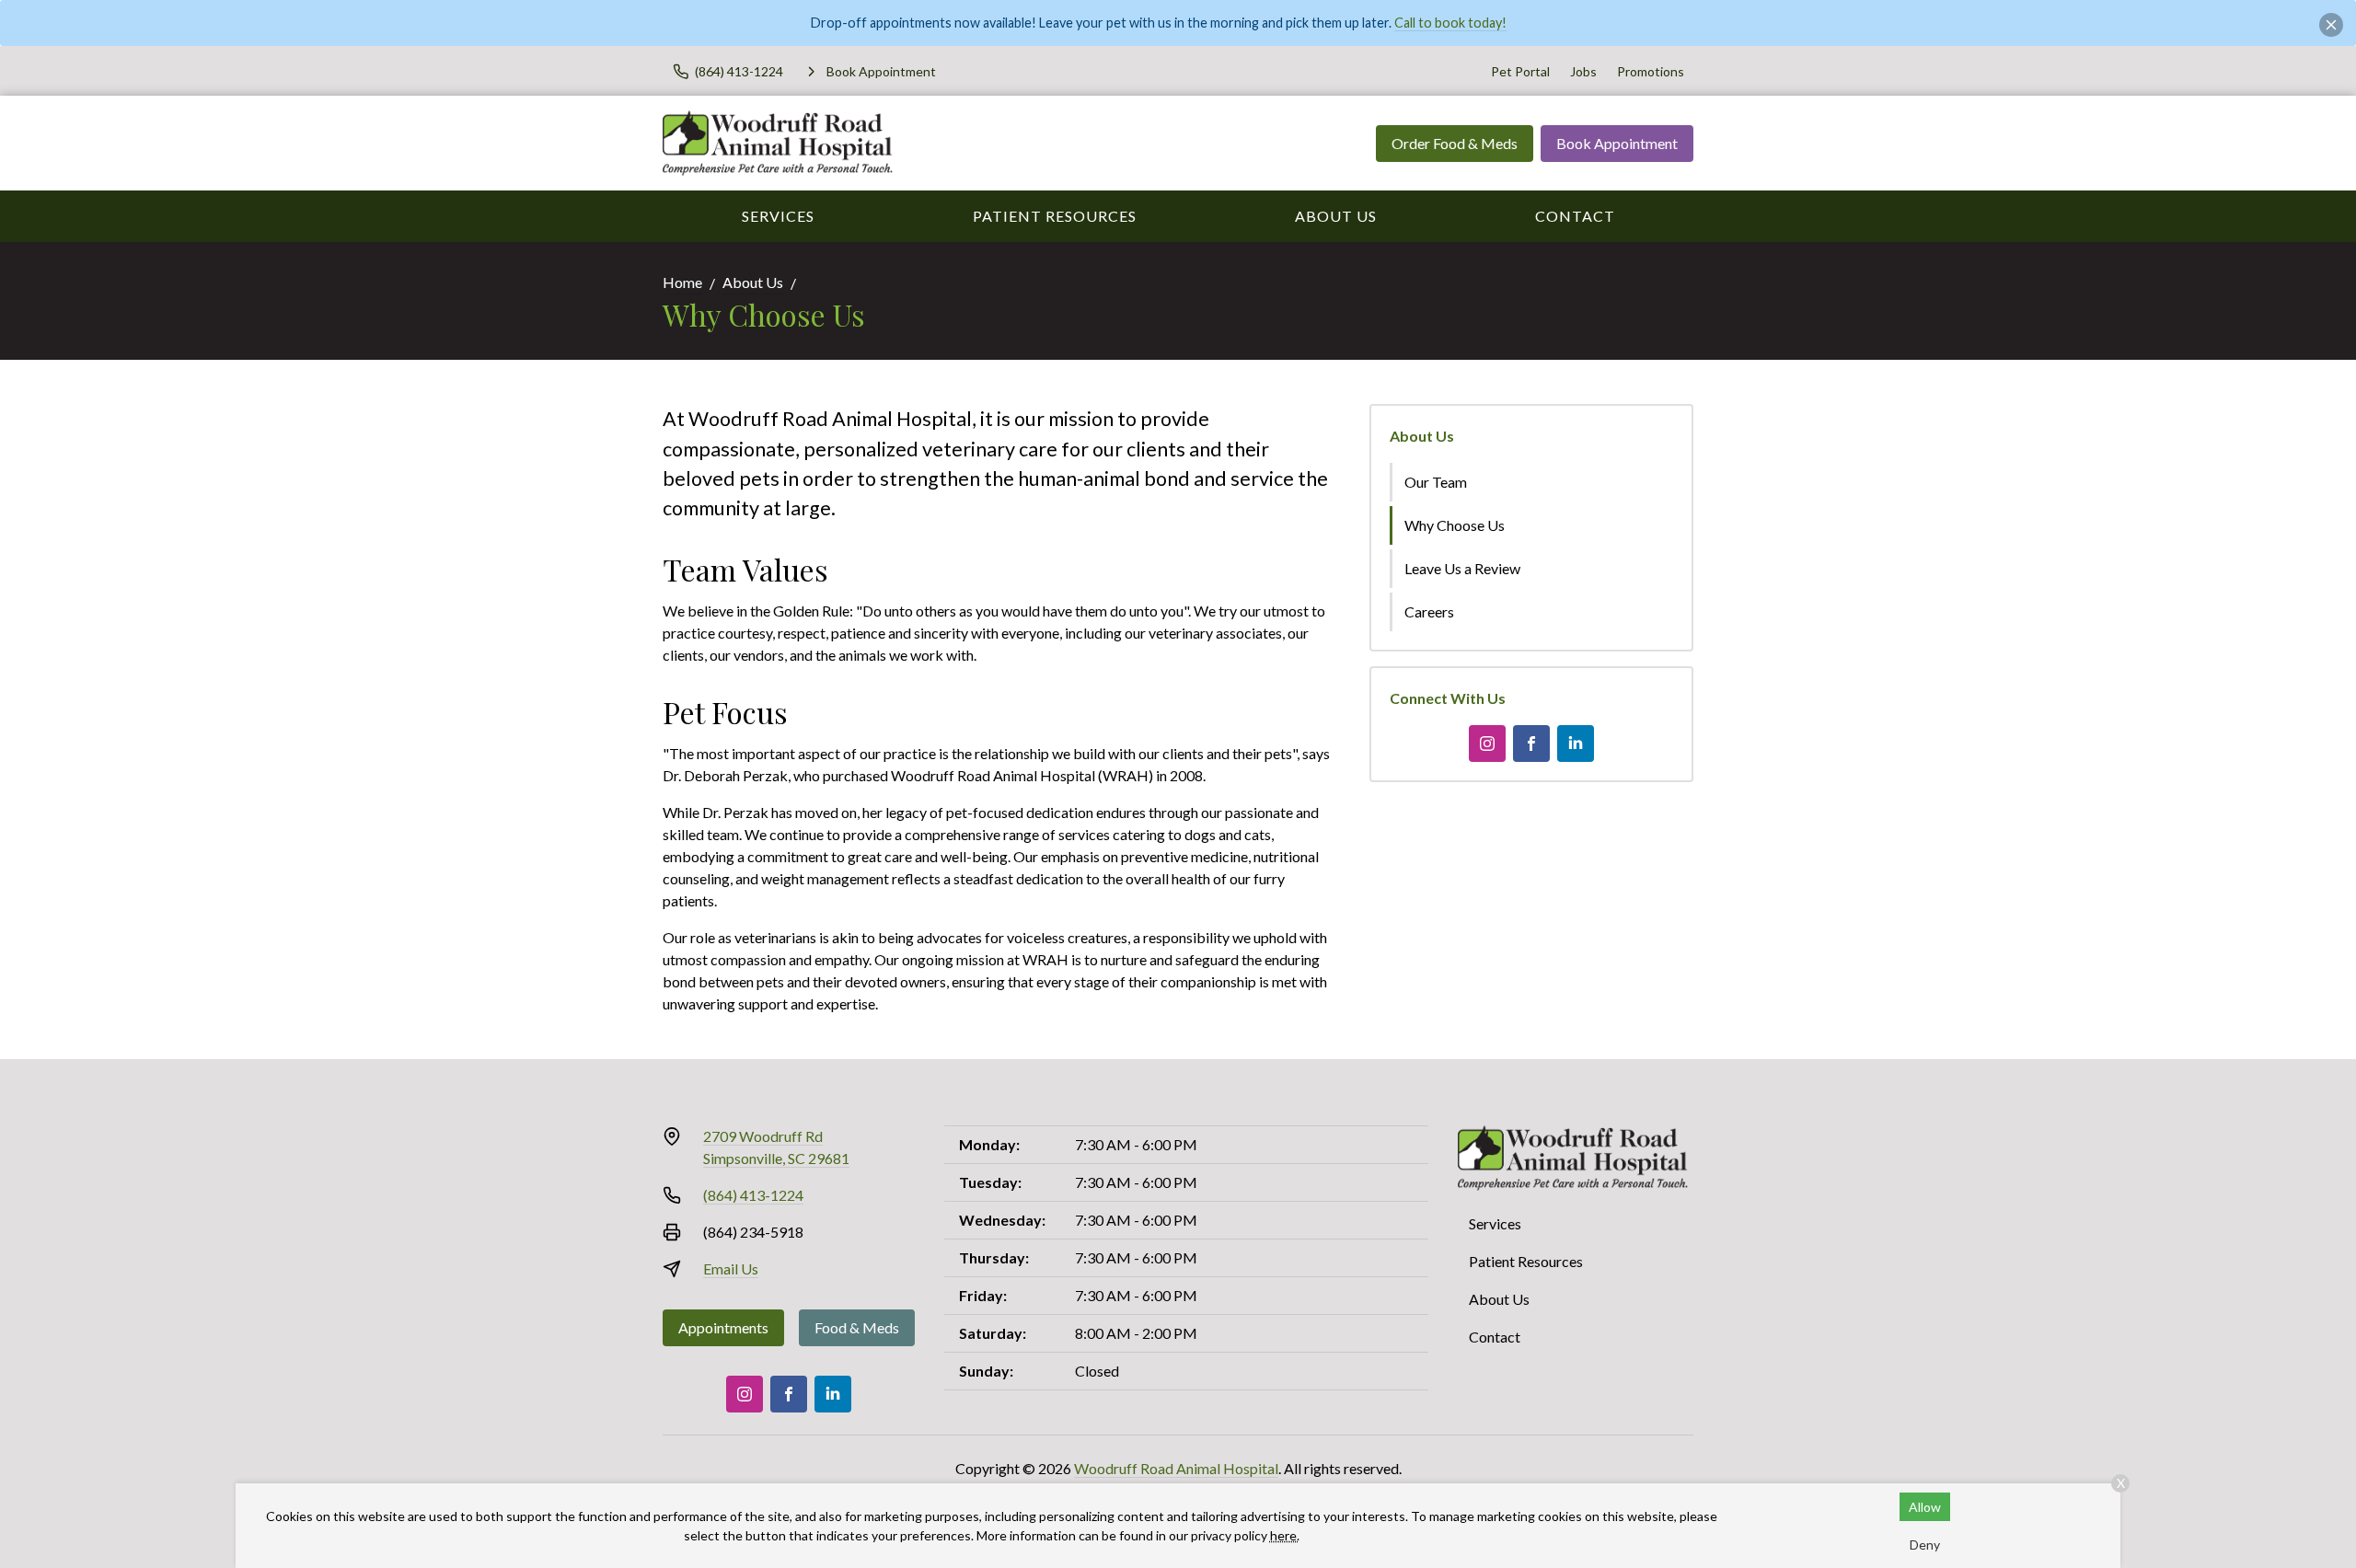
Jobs (1583, 71)
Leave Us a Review (1462, 568)
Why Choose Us (1455, 525)
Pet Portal (1520, 71)
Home (682, 282)
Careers (1429, 611)
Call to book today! (1450, 23)
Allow (1925, 1507)
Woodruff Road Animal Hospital (1176, 1468)
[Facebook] (1531, 744)
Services (778, 216)
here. (1285, 1535)
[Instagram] (1487, 744)
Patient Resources (1055, 216)
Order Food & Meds (1455, 143)
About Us (1336, 216)
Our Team (1436, 482)
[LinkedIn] (1576, 744)
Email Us (731, 1268)
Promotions (1651, 71)
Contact (1575, 216)
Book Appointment (1617, 143)
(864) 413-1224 (753, 1195)
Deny (1925, 1545)
